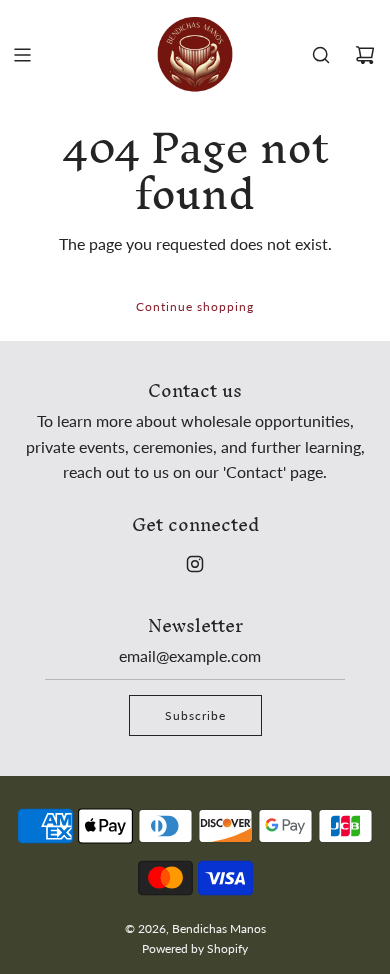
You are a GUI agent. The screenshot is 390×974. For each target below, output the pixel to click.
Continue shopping (195, 306)
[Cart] (365, 55)
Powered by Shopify (195, 948)
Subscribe (195, 715)
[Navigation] (22, 55)
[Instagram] (195, 564)
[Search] (321, 55)
